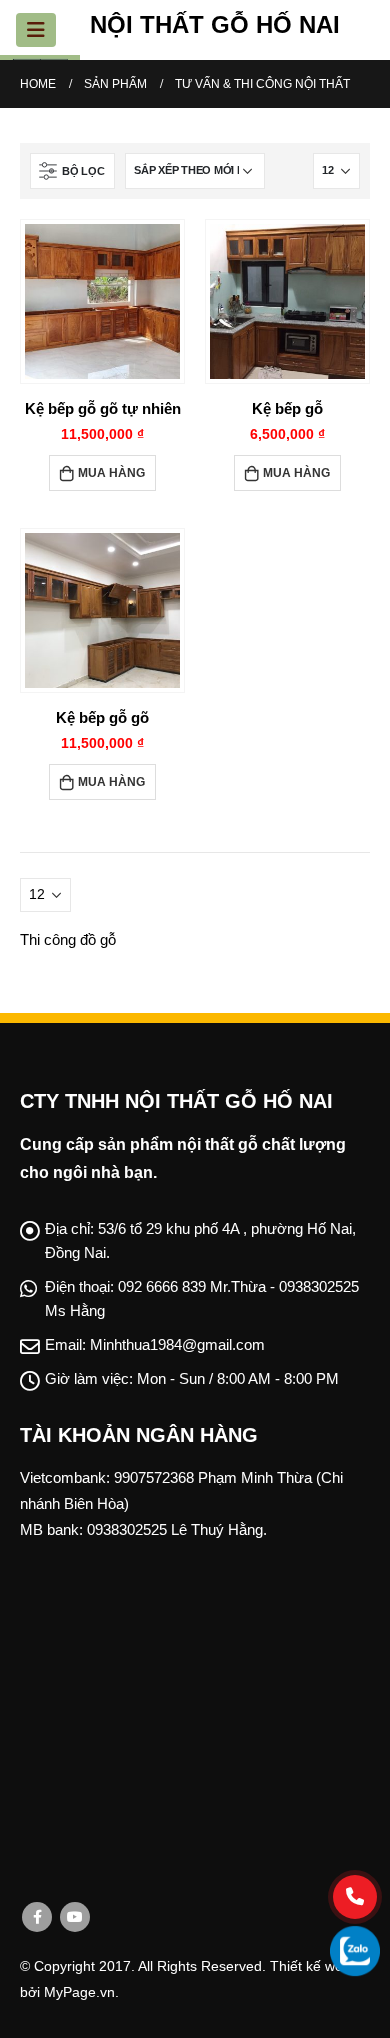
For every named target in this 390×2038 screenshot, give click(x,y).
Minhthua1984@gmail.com (177, 1344)
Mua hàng (111, 473)
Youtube (75, 1917)
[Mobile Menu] (36, 30)
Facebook (37, 1917)
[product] (102, 301)
